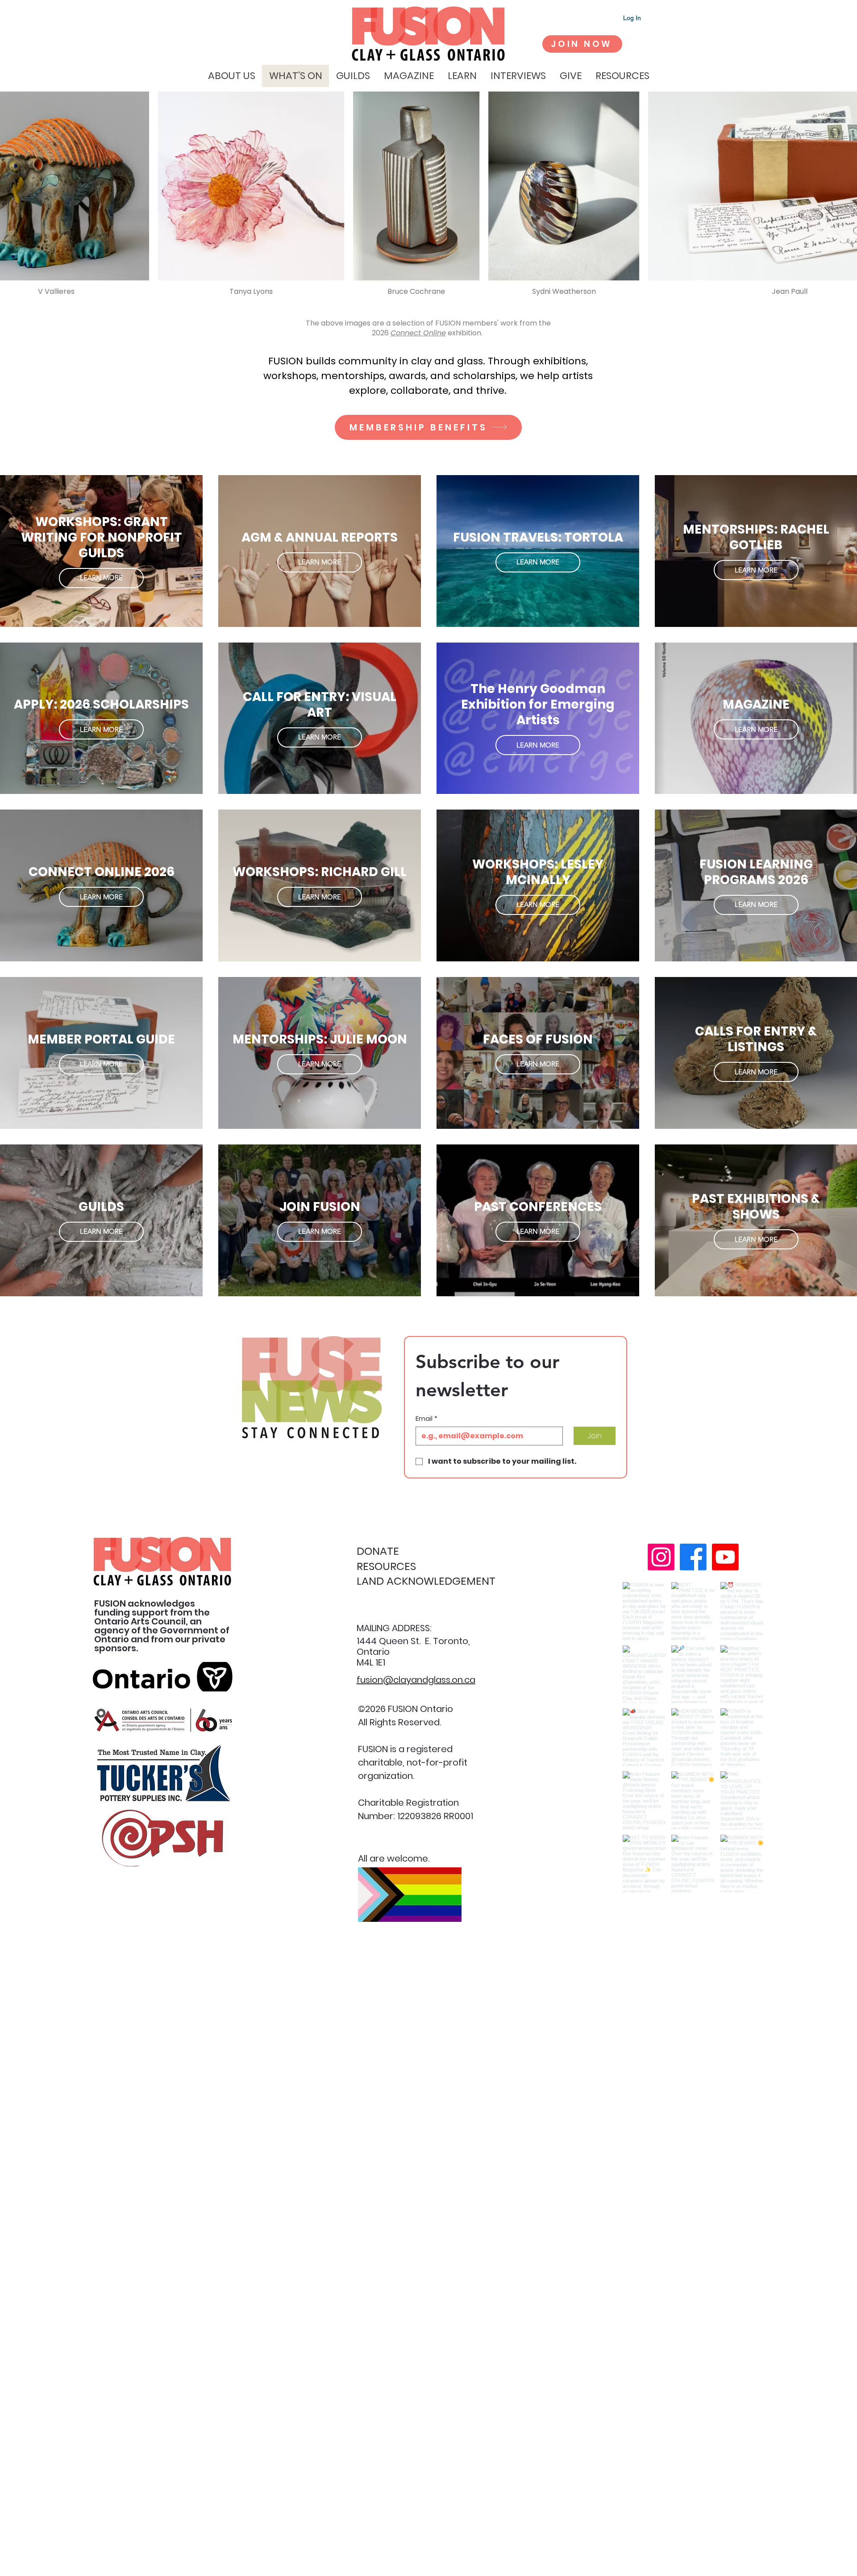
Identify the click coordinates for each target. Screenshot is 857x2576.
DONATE (378, 1551)
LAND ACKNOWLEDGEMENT (426, 1581)
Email (426, 1419)
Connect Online (418, 333)
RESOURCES (386, 1566)
